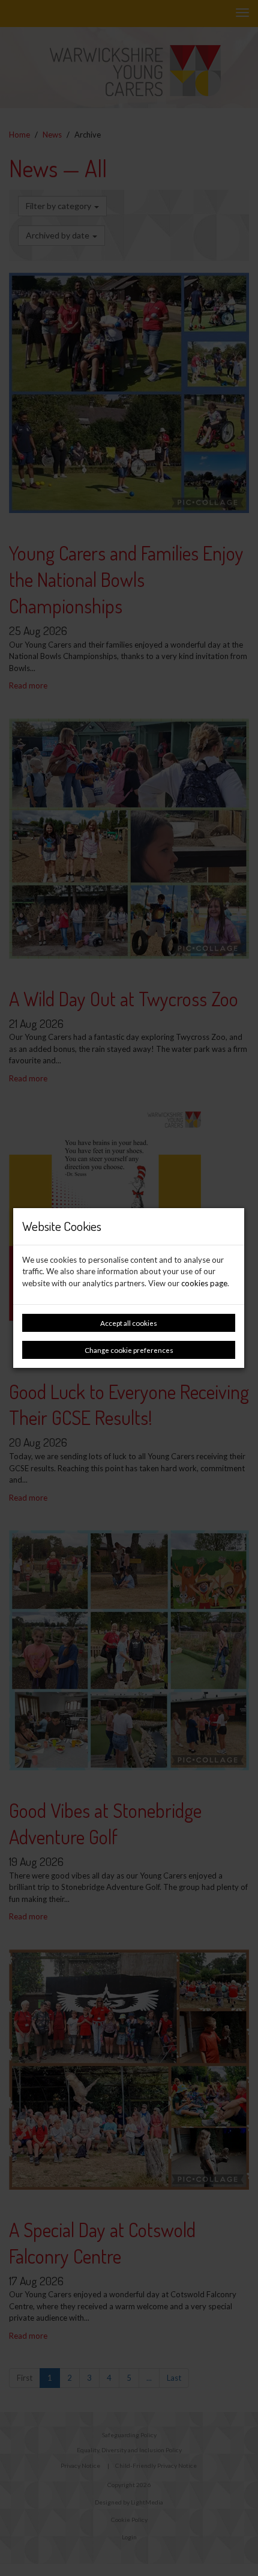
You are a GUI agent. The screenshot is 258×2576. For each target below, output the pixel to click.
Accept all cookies (129, 1323)
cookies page (204, 1283)
